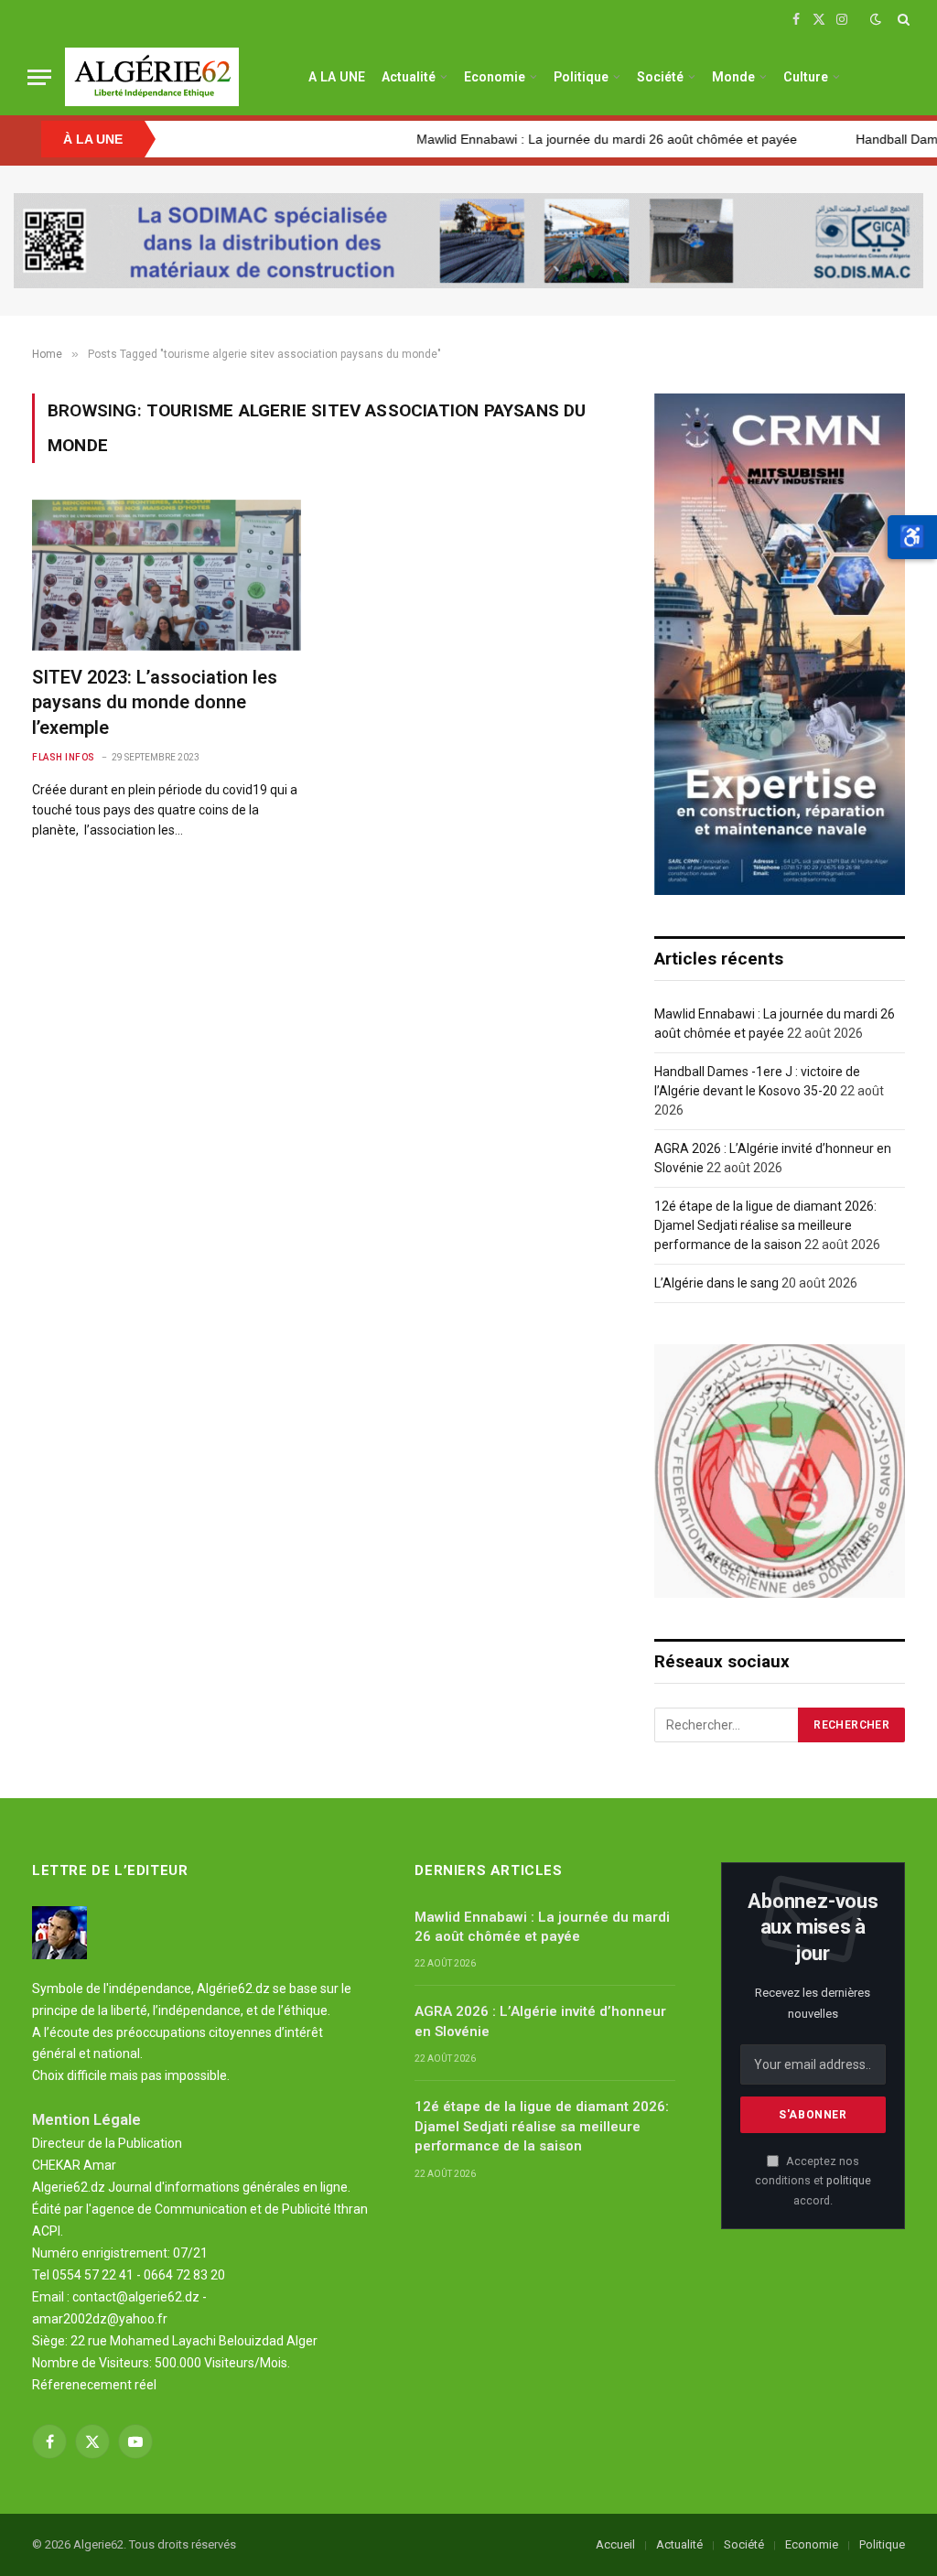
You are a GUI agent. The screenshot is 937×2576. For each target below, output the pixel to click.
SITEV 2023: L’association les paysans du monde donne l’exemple (155, 702)
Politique (581, 77)
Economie (495, 77)
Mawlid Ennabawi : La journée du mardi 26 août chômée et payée (543, 139)
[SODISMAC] (468, 241)
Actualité (409, 77)
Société (660, 77)
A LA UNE (337, 77)
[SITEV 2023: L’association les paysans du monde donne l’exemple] (167, 575)
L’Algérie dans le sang (716, 1283)
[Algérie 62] (152, 77)
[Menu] (39, 77)
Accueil (615, 2544)
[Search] (902, 19)
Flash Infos (64, 757)
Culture (806, 77)
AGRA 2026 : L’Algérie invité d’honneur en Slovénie (540, 2021)
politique (849, 2180)
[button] (912, 537)
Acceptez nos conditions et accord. (813, 2181)
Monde (733, 77)
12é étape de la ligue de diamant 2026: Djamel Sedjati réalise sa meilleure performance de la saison (765, 1225)
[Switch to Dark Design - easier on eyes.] (876, 19)
